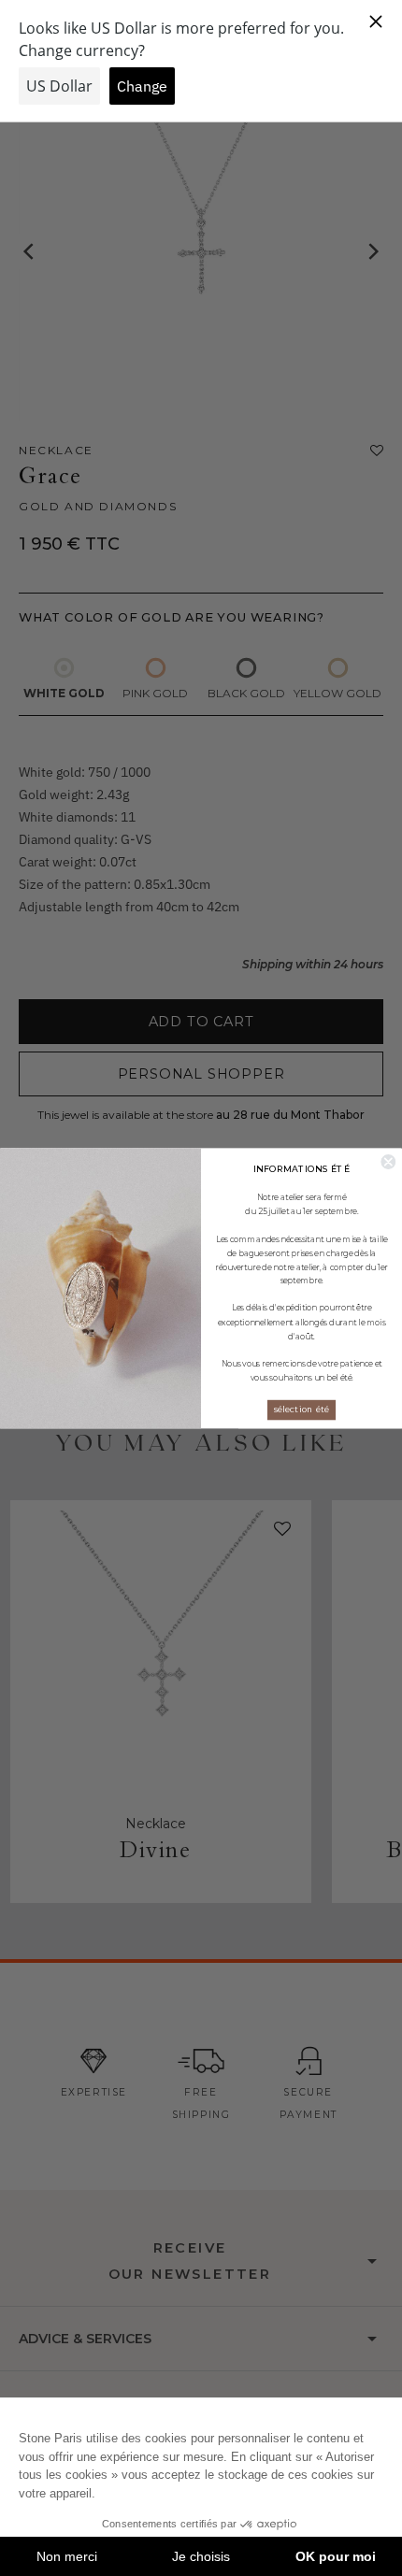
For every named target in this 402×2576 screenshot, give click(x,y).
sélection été (301, 1409)
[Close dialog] (388, 1162)
